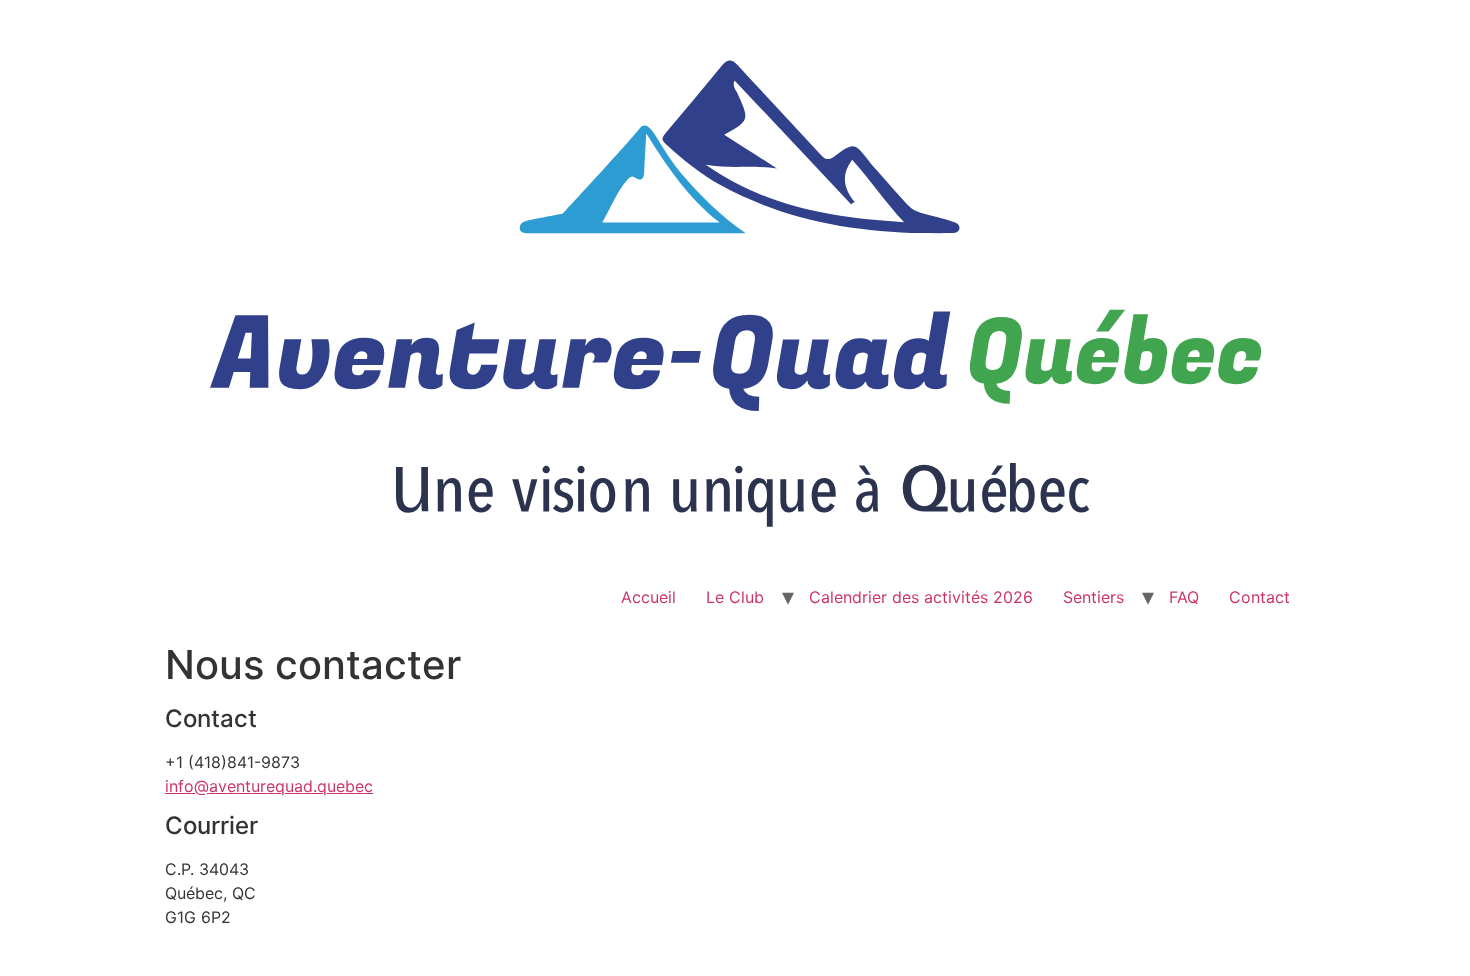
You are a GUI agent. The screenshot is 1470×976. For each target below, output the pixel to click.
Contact (1259, 597)
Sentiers (1093, 597)
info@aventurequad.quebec (269, 786)
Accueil (648, 597)
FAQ (1184, 597)
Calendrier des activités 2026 (921, 597)
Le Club (735, 597)
